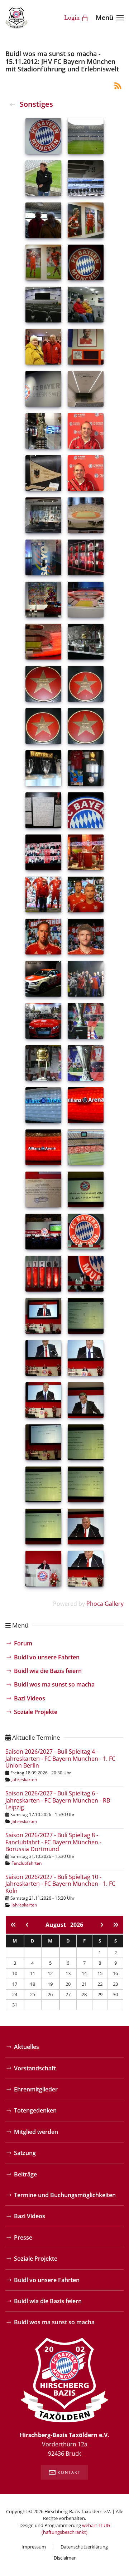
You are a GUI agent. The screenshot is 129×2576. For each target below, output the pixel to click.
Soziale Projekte (36, 1712)
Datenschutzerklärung (84, 2547)
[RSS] (118, 85)
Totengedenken (35, 2110)
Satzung (25, 2153)
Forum (23, 1643)
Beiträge (25, 2174)
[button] (110, 18)
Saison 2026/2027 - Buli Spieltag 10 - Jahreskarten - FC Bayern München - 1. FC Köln (60, 1884)
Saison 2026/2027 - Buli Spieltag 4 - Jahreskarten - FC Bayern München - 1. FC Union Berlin (60, 1758)
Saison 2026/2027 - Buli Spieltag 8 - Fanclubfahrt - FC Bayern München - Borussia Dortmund (53, 1842)
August (58, 1925)
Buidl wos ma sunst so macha (54, 1684)
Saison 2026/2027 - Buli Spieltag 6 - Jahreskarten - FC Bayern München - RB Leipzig (58, 1800)
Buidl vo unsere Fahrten (47, 1657)
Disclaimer (65, 2558)
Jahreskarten (24, 1780)
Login (72, 17)
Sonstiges (36, 104)
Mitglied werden (36, 2132)
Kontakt (69, 2472)
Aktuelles (27, 2047)
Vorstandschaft (35, 2068)
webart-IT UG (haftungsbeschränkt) (76, 2529)
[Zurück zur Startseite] (16, 18)
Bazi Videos (30, 1698)
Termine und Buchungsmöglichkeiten (65, 2195)
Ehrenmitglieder (36, 2089)
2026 (77, 1925)
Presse (23, 2237)
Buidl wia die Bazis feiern (48, 1671)
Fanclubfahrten (27, 1863)
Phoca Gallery (105, 1604)
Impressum (34, 2547)
